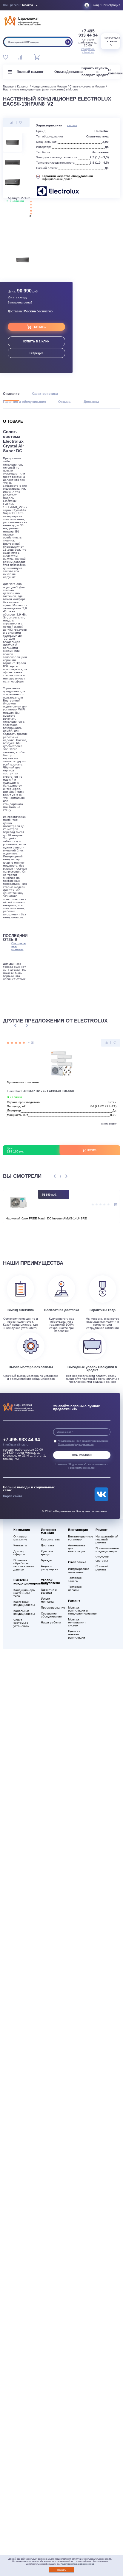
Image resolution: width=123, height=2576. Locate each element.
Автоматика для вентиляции (77, 1548)
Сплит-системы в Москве (87, 86)
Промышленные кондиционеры (106, 1550)
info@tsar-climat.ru (88, 51)
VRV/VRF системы (102, 1559)
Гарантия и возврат (49, 1591)
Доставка (74, 72)
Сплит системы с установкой (21, 1623)
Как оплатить (50, 1540)
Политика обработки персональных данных (24, 1565)
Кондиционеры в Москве (49, 86)
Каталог (23, 86)
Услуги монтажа (47, 1600)
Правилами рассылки (82, 1468)
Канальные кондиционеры (24, 1612)
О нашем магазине (20, 1538)
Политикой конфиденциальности (76, 1444)
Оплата (60, 72)
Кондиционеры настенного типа (24, 1593)
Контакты (20, 1545)
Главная (9, 86)
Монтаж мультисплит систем (77, 1623)
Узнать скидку (17, 297)
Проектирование (52, 1608)
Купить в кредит (47, 1553)
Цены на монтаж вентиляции (77, 1634)
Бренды (47, 1560)
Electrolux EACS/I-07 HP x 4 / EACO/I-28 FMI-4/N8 (40, 1091)
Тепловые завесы (75, 1579)
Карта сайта (13, 1496)
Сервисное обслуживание (51, 1615)
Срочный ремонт (102, 1568)
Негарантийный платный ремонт (106, 1540)
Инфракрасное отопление (79, 1570)
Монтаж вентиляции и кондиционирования (79, 1611)
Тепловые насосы (75, 1588)
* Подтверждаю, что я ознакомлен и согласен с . (83, 1442)
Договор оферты (19, 1553)
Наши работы (51, 1623)
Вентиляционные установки (79, 1538)
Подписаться (82, 1455)
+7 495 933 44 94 (88, 33)
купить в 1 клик (36, 341)
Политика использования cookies (77, 2564)
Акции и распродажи (50, 1568)
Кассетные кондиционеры (24, 1603)
